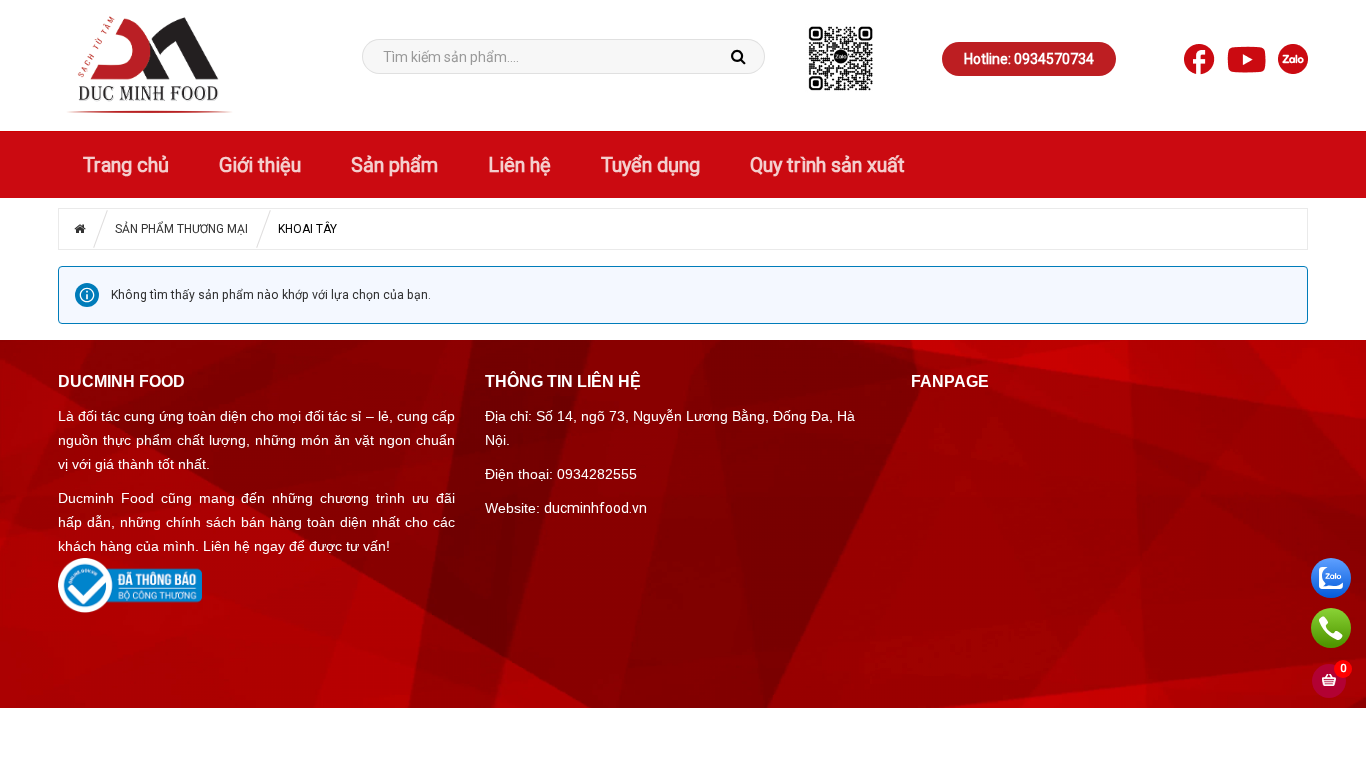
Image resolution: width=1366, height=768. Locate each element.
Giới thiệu (260, 165)
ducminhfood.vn (595, 508)
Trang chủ (126, 165)
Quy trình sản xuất (827, 165)
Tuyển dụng (650, 165)
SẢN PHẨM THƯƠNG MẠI (181, 229)
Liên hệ (519, 165)
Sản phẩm (394, 165)
